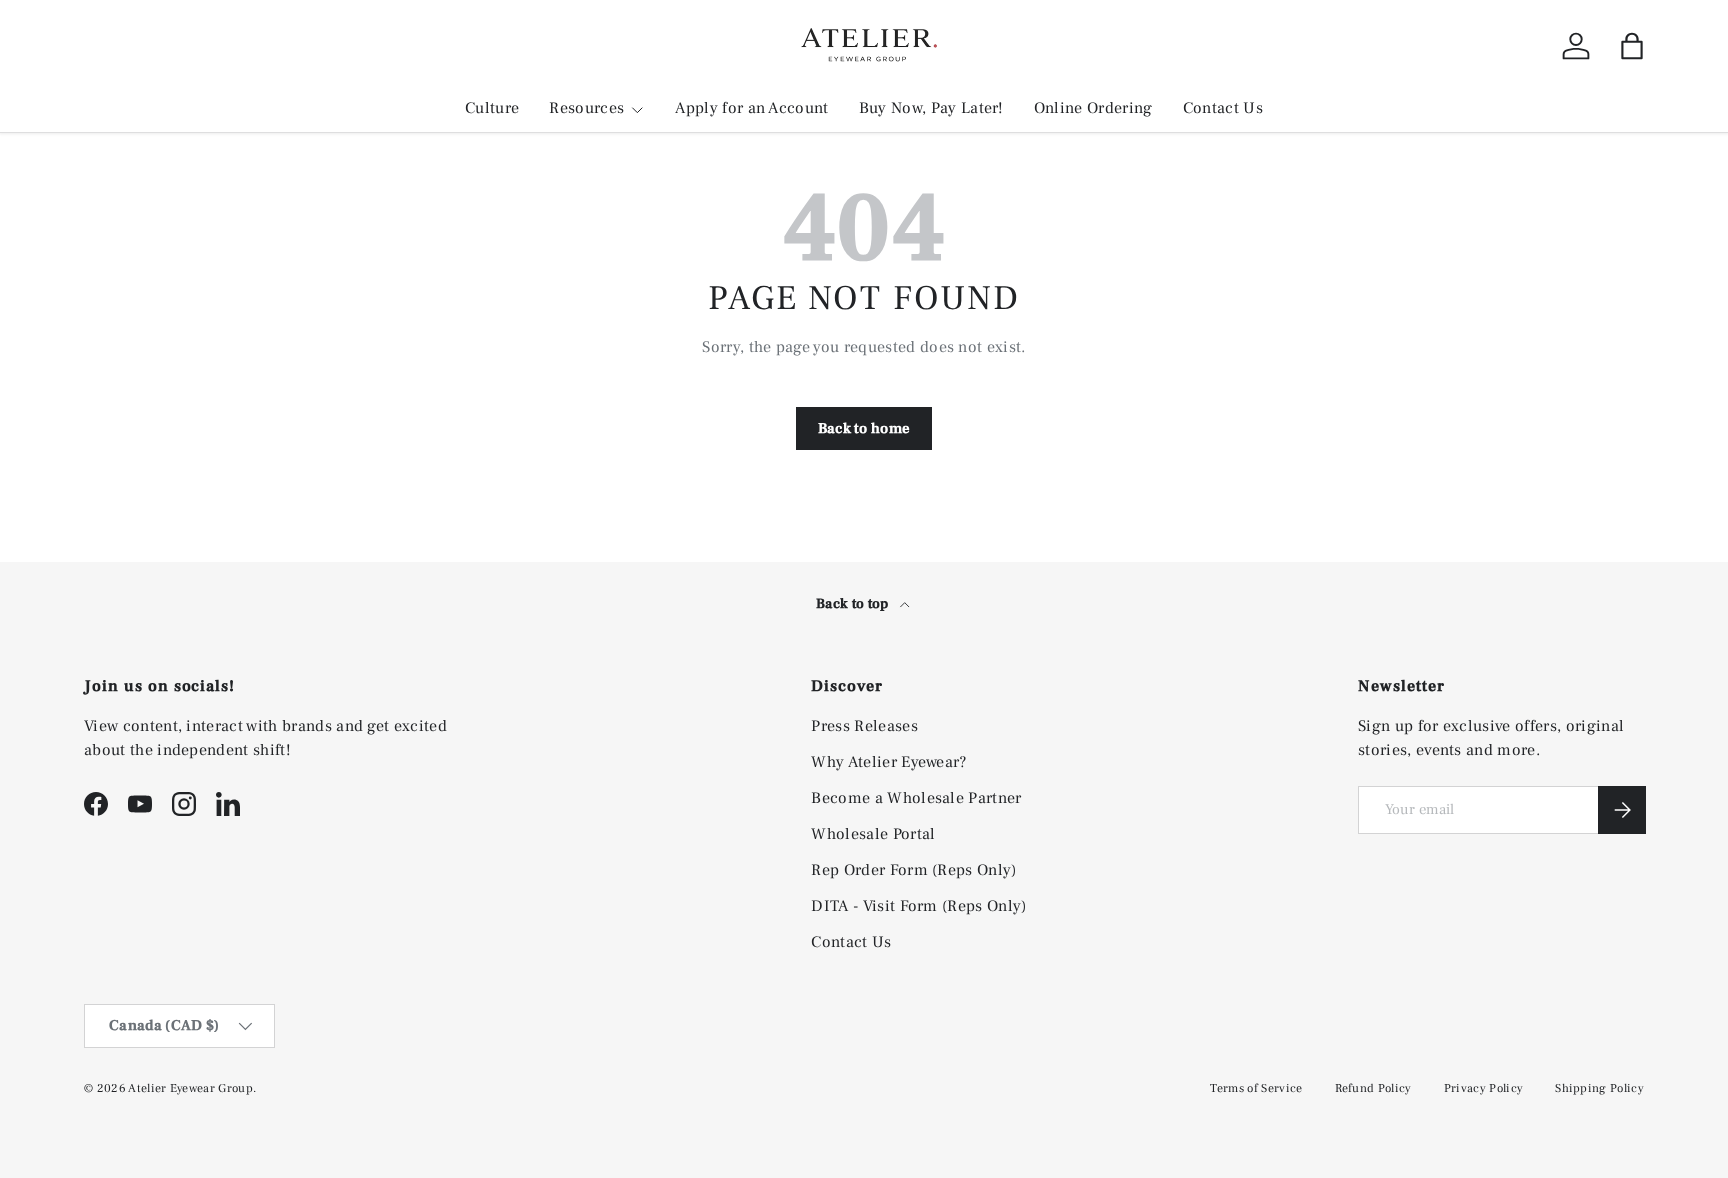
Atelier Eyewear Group (190, 1088)
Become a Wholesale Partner (916, 798)
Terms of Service (1256, 1088)
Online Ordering (1093, 108)
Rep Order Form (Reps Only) (913, 870)
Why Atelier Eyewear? (888, 762)
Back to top (854, 604)
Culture (492, 108)
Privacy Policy (1483, 1088)
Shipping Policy (1599, 1088)
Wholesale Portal (873, 834)
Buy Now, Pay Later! (931, 108)
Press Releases (864, 726)
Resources (586, 108)
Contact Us (1223, 108)
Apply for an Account (751, 108)
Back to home (864, 428)
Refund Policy (1373, 1088)
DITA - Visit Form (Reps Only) (918, 906)
